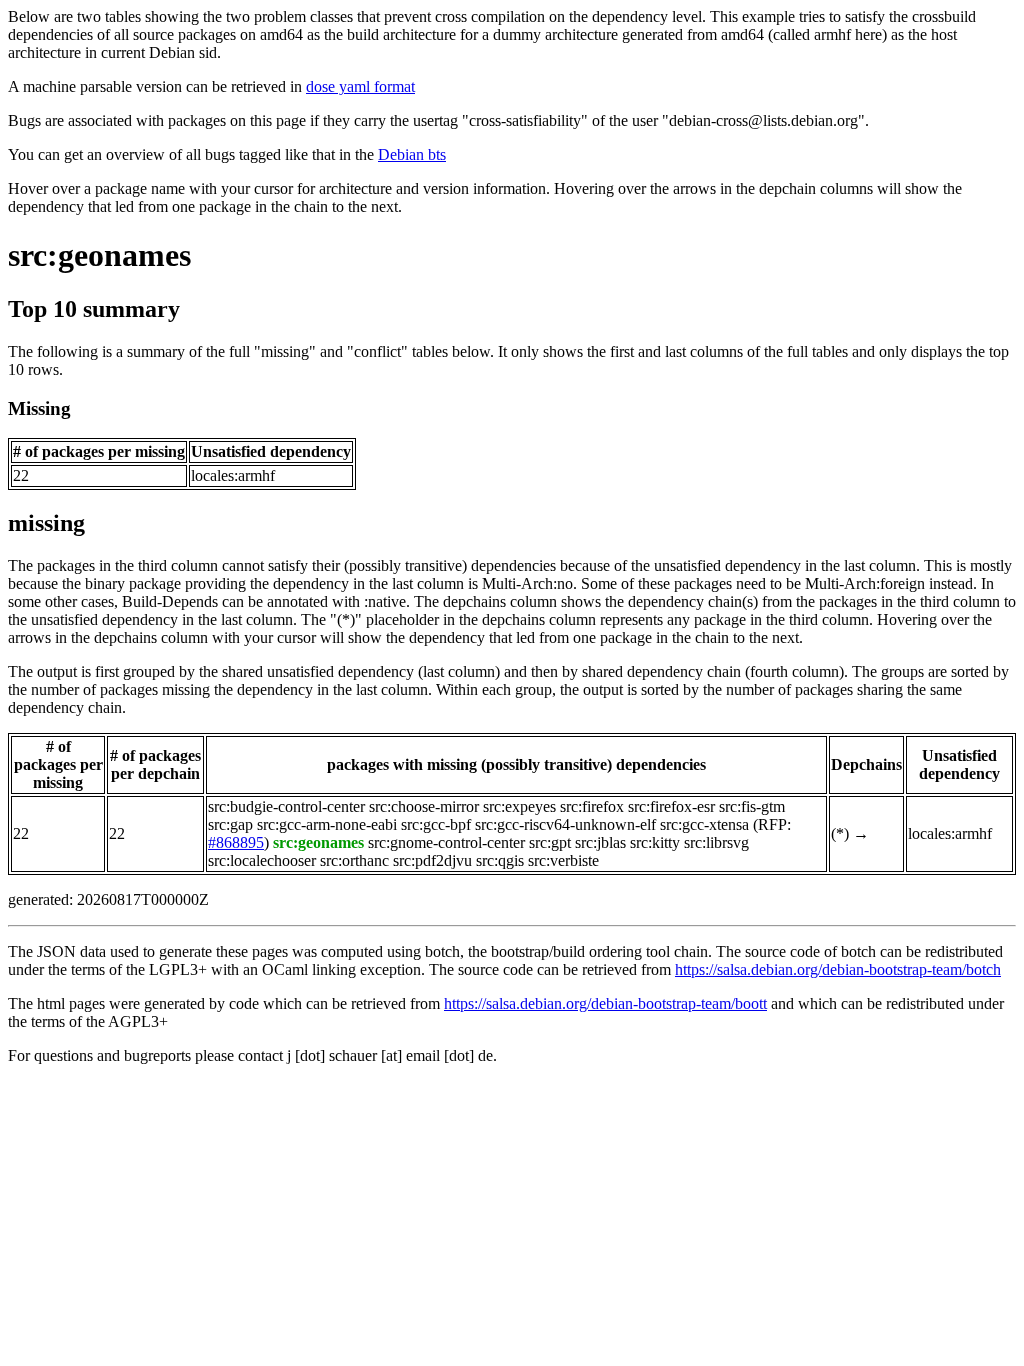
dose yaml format (360, 86)
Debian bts (412, 154)
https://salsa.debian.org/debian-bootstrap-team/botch (838, 969)
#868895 (236, 842)
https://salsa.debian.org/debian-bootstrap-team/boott (605, 1003)
